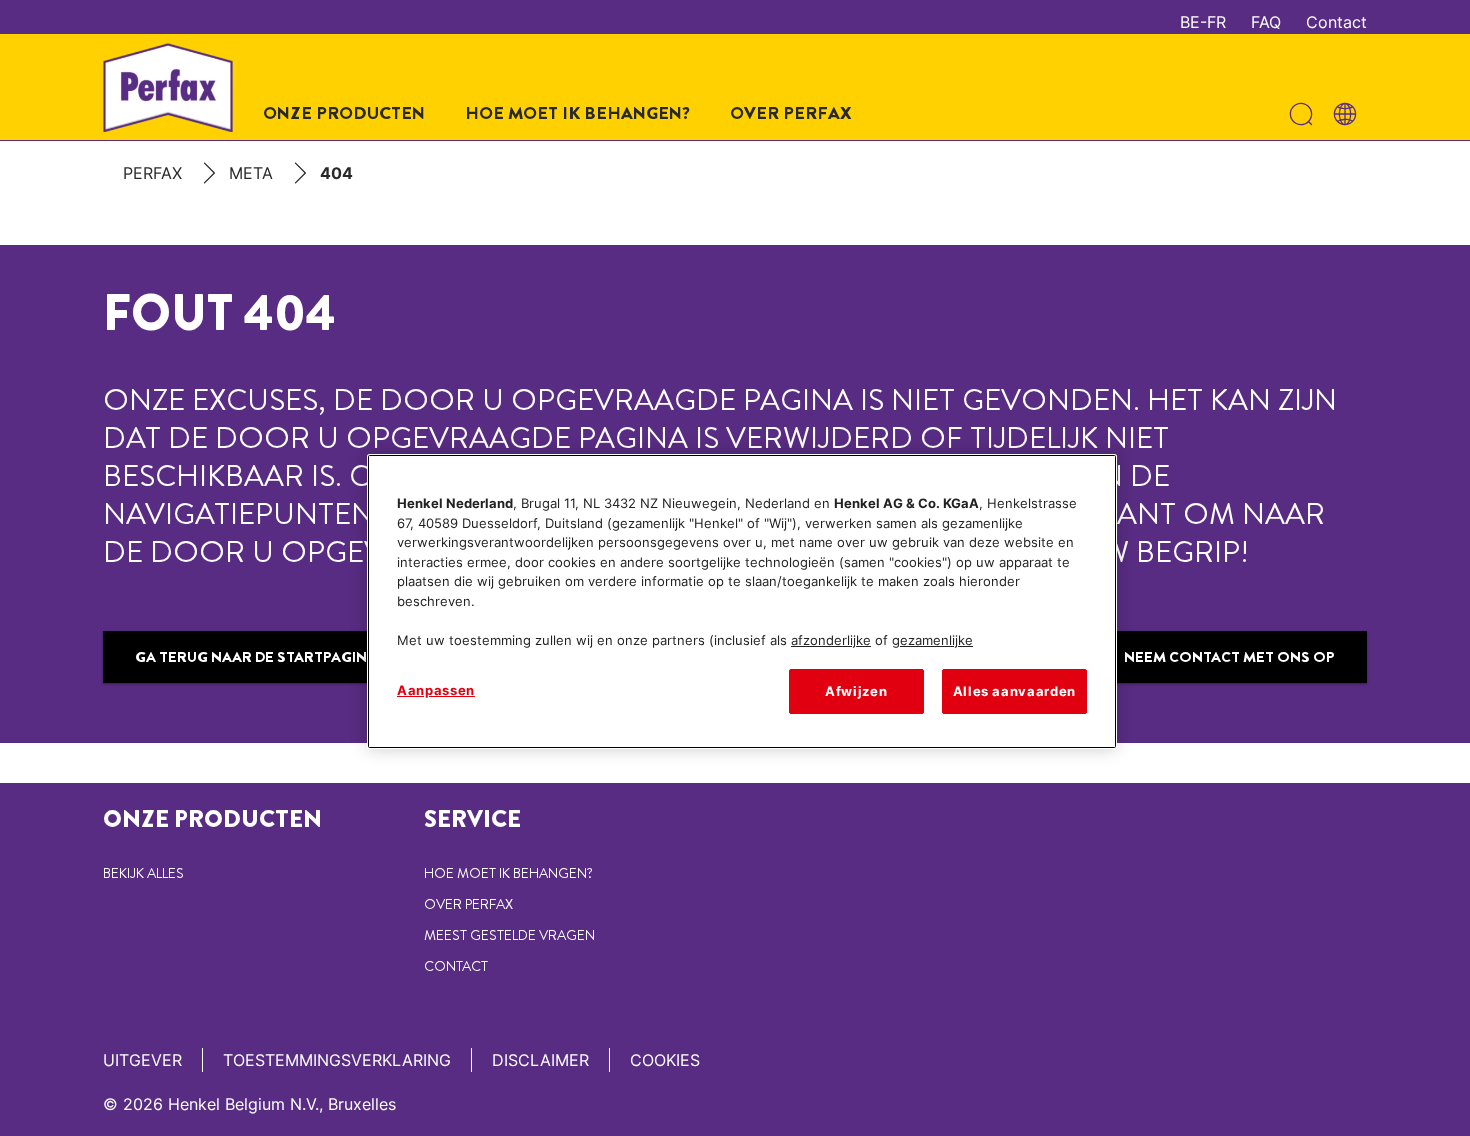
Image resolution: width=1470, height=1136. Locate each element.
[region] (742, 601)
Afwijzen (856, 691)
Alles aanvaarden (1014, 691)
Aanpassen (436, 690)
